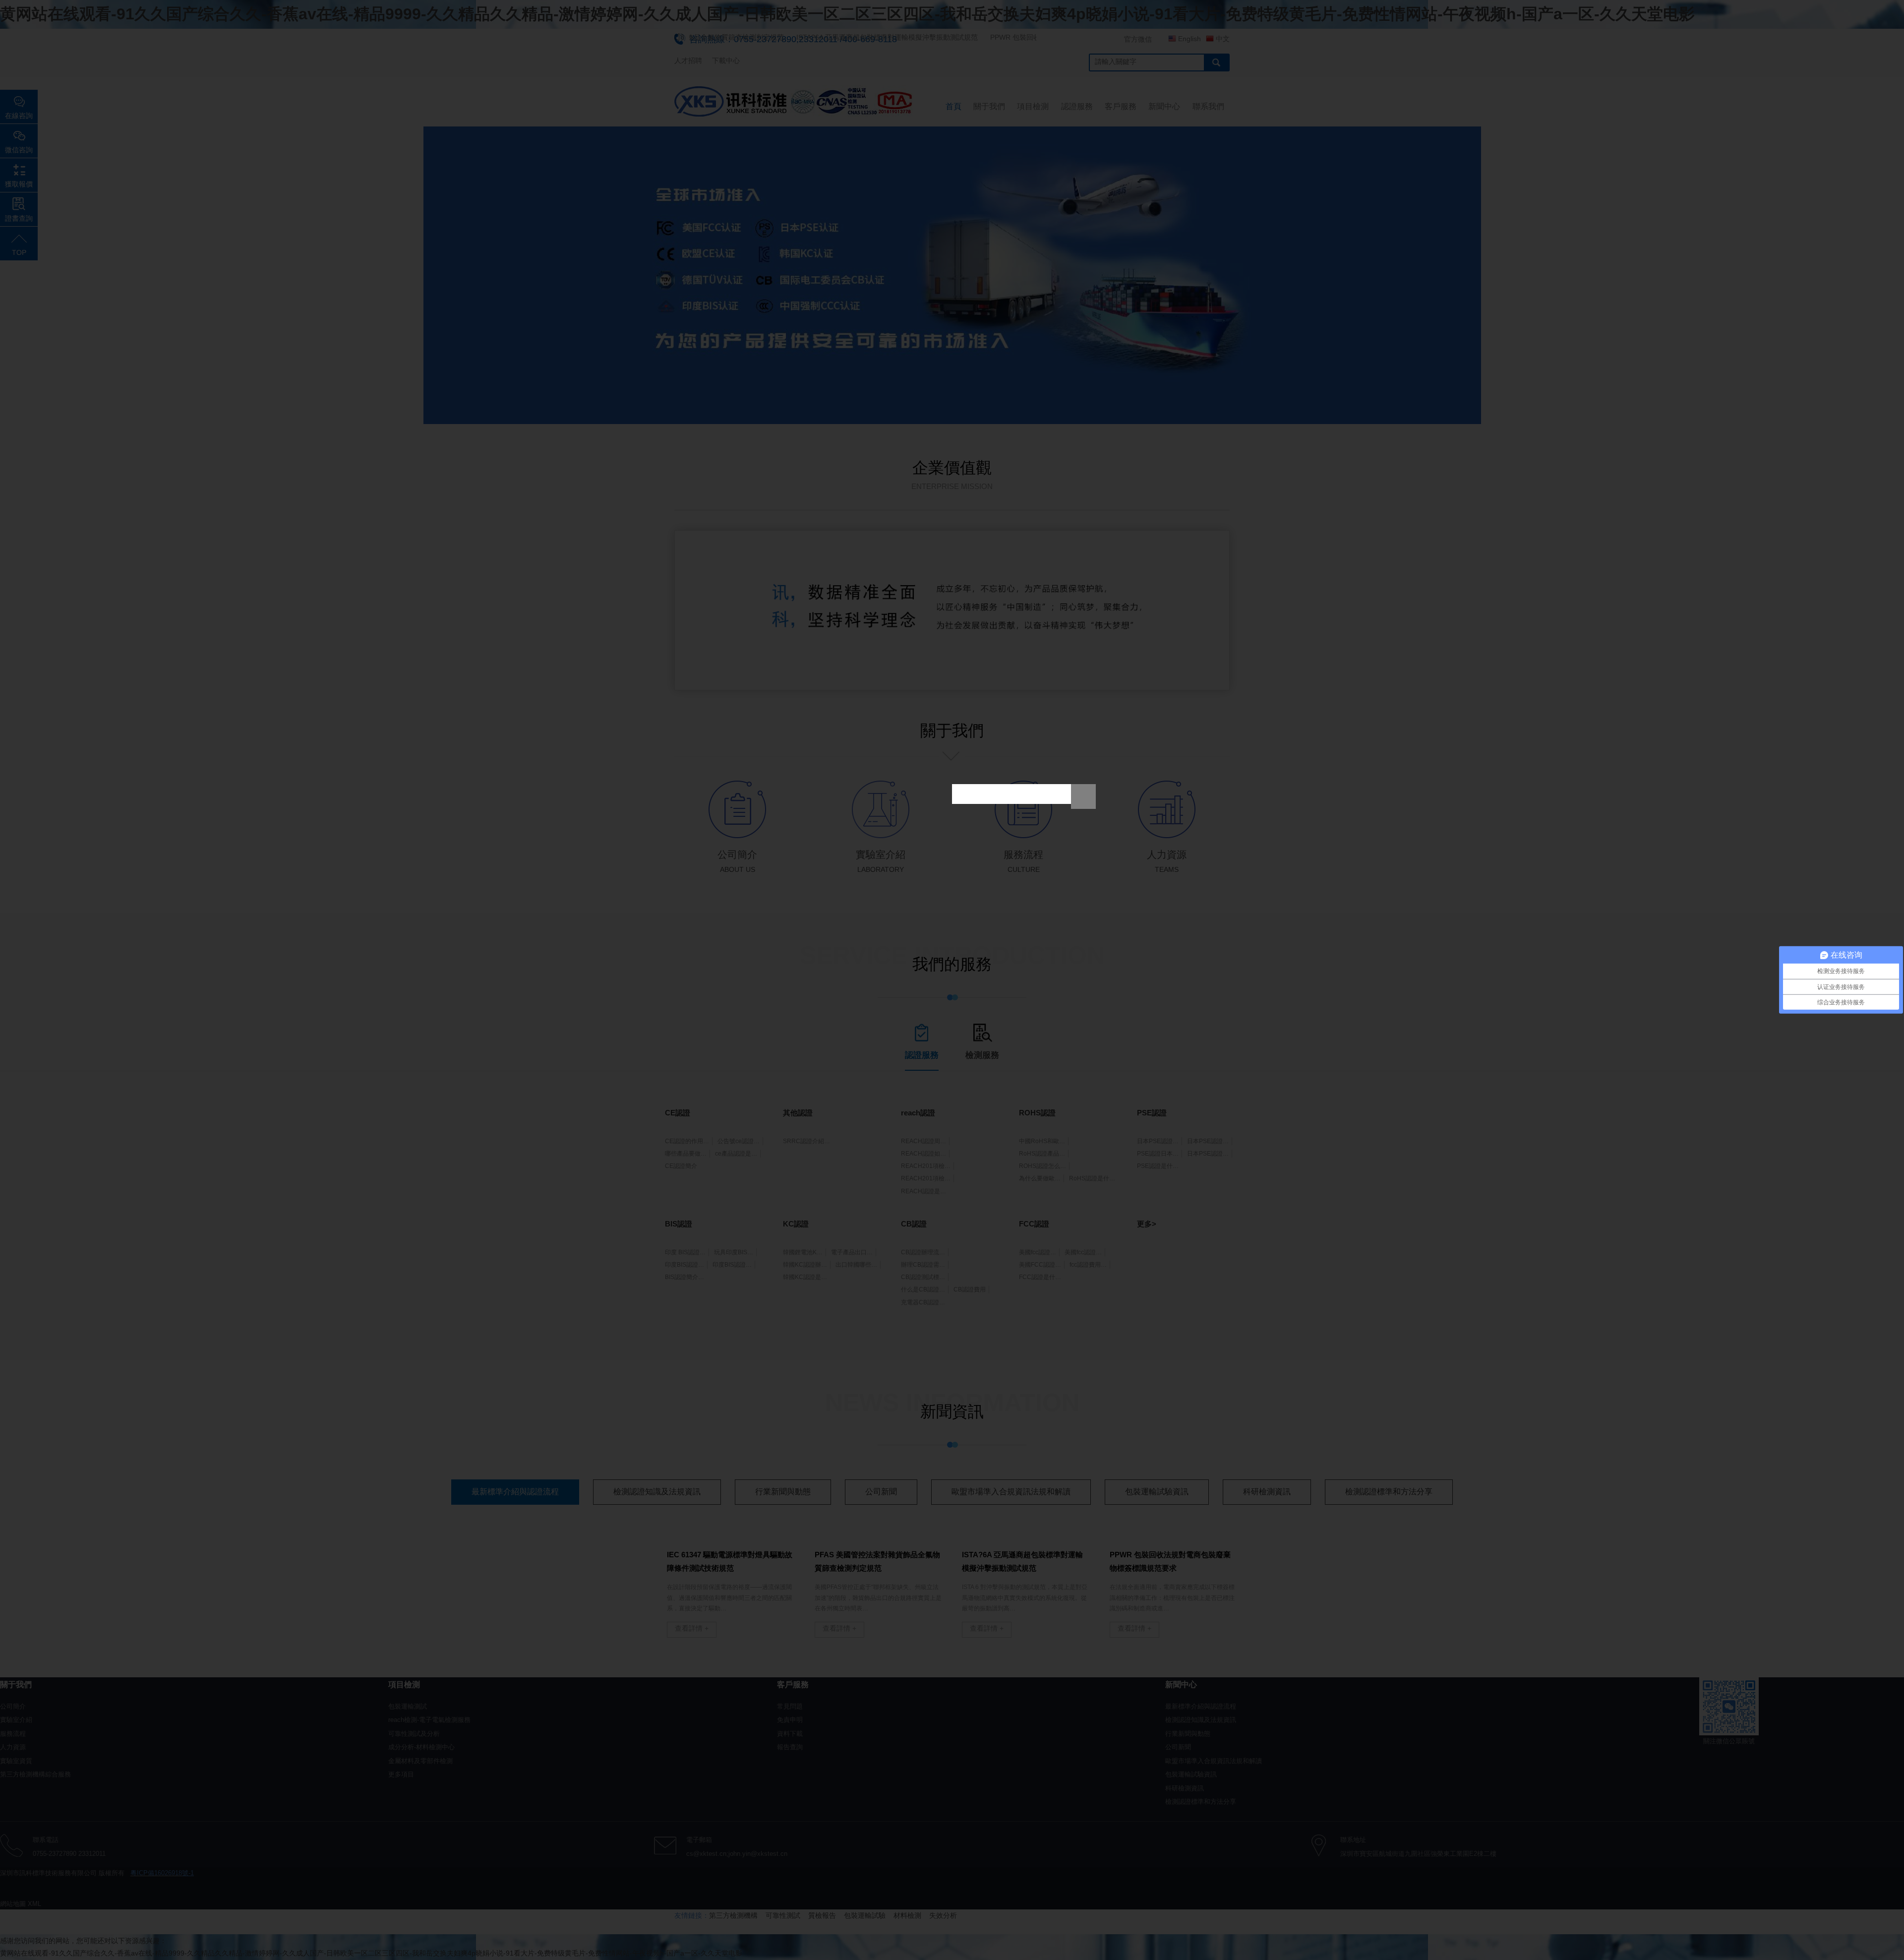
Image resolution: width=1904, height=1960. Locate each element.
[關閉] (1083, 796)
